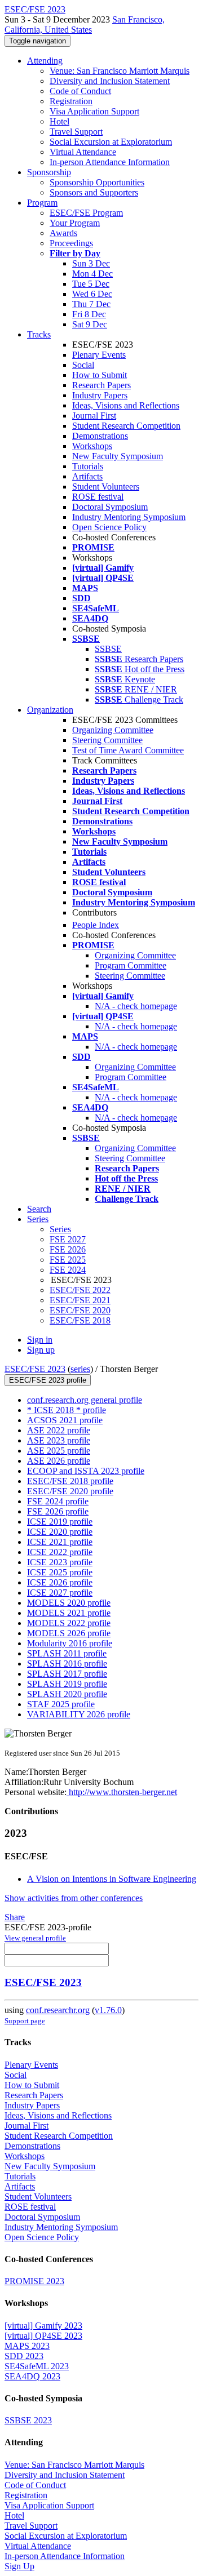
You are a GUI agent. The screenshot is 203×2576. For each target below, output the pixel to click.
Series (60, 1229)
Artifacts (87, 476)
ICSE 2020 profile (60, 1532)
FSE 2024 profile (58, 1501)
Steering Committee (107, 740)
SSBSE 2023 (28, 2420)
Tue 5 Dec (91, 284)
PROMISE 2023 (34, 2281)
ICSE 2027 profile (60, 1593)
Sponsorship (49, 172)
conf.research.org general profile (85, 1400)
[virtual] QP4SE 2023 (43, 2336)
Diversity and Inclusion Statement (110, 81)
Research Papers (101, 385)
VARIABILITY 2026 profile (79, 1714)
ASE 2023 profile (59, 1440)
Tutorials (88, 466)
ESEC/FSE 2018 (80, 1320)
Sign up (41, 1350)
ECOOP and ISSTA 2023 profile (86, 1471)
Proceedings (71, 243)
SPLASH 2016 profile (67, 1664)
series (80, 1369)
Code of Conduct (80, 91)
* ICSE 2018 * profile (67, 1410)
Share (15, 1917)
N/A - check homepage (136, 1006)
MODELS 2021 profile (69, 1613)
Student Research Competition (126, 426)
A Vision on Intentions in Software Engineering (112, 1879)
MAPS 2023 (27, 2346)
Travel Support (76, 132)
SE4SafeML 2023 (37, 2366)
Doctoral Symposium (110, 507)
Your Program (75, 223)
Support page (25, 2021)
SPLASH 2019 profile (67, 1684)
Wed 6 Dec (92, 294)
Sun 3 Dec (91, 263)
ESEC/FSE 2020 (80, 1310)
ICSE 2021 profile (60, 1542)
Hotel (59, 121)
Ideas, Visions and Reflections (126, 405)
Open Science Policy (109, 527)
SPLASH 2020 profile (67, 1694)
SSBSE (108, 649)
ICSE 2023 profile (60, 1562)
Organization (50, 710)
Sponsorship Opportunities (97, 182)
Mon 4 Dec (92, 274)
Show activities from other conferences (74, 1898)
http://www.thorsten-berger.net (122, 1792)
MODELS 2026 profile (69, 1633)
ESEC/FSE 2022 (80, 1290)
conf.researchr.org (58, 2010)
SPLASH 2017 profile (67, 1674)
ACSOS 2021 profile (65, 1420)
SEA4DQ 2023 (32, 2376)
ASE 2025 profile (59, 1451)
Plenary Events (99, 355)
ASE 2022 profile (59, 1430)
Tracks (39, 334)
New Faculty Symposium (118, 456)
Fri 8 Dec (89, 314)
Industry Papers (100, 395)
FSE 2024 (68, 1270)
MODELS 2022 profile (69, 1623)
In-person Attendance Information (110, 162)
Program (42, 203)
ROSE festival (98, 497)
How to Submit (100, 375)
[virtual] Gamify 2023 (43, 2326)
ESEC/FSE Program (86, 213)
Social (83, 365)
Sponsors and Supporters (94, 192)
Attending (45, 61)
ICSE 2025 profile (60, 1572)
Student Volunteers (106, 487)
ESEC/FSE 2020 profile (70, 1491)
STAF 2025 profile (61, 1704)
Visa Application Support (94, 111)
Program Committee (131, 965)
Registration (71, 101)
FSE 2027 (68, 1239)
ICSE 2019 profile (60, 1522)
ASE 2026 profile (59, 1461)
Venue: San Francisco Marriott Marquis (120, 71)
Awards (63, 233)
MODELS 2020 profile (69, 1603)
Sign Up (19, 2566)
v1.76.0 (108, 2010)
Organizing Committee (113, 730)
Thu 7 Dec (91, 304)
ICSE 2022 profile (60, 1552)
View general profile (35, 1938)
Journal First (94, 416)
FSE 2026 (68, 1249)
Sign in (40, 1340)
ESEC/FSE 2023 (35, 1369)
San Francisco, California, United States (85, 25)
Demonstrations (100, 436)
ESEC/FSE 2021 (80, 1300)
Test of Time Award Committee (128, 750)
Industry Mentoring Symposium (129, 517)
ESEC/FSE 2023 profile (48, 1380)
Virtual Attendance (83, 152)
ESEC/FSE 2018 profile (70, 1481)
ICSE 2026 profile (60, 1582)
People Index (96, 925)
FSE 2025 (68, 1260)
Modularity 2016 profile (70, 1643)
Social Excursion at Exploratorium (111, 142)
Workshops (92, 446)
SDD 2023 (24, 2356)
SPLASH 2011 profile (67, 1653)
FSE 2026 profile (58, 1511)
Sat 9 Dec (90, 324)
